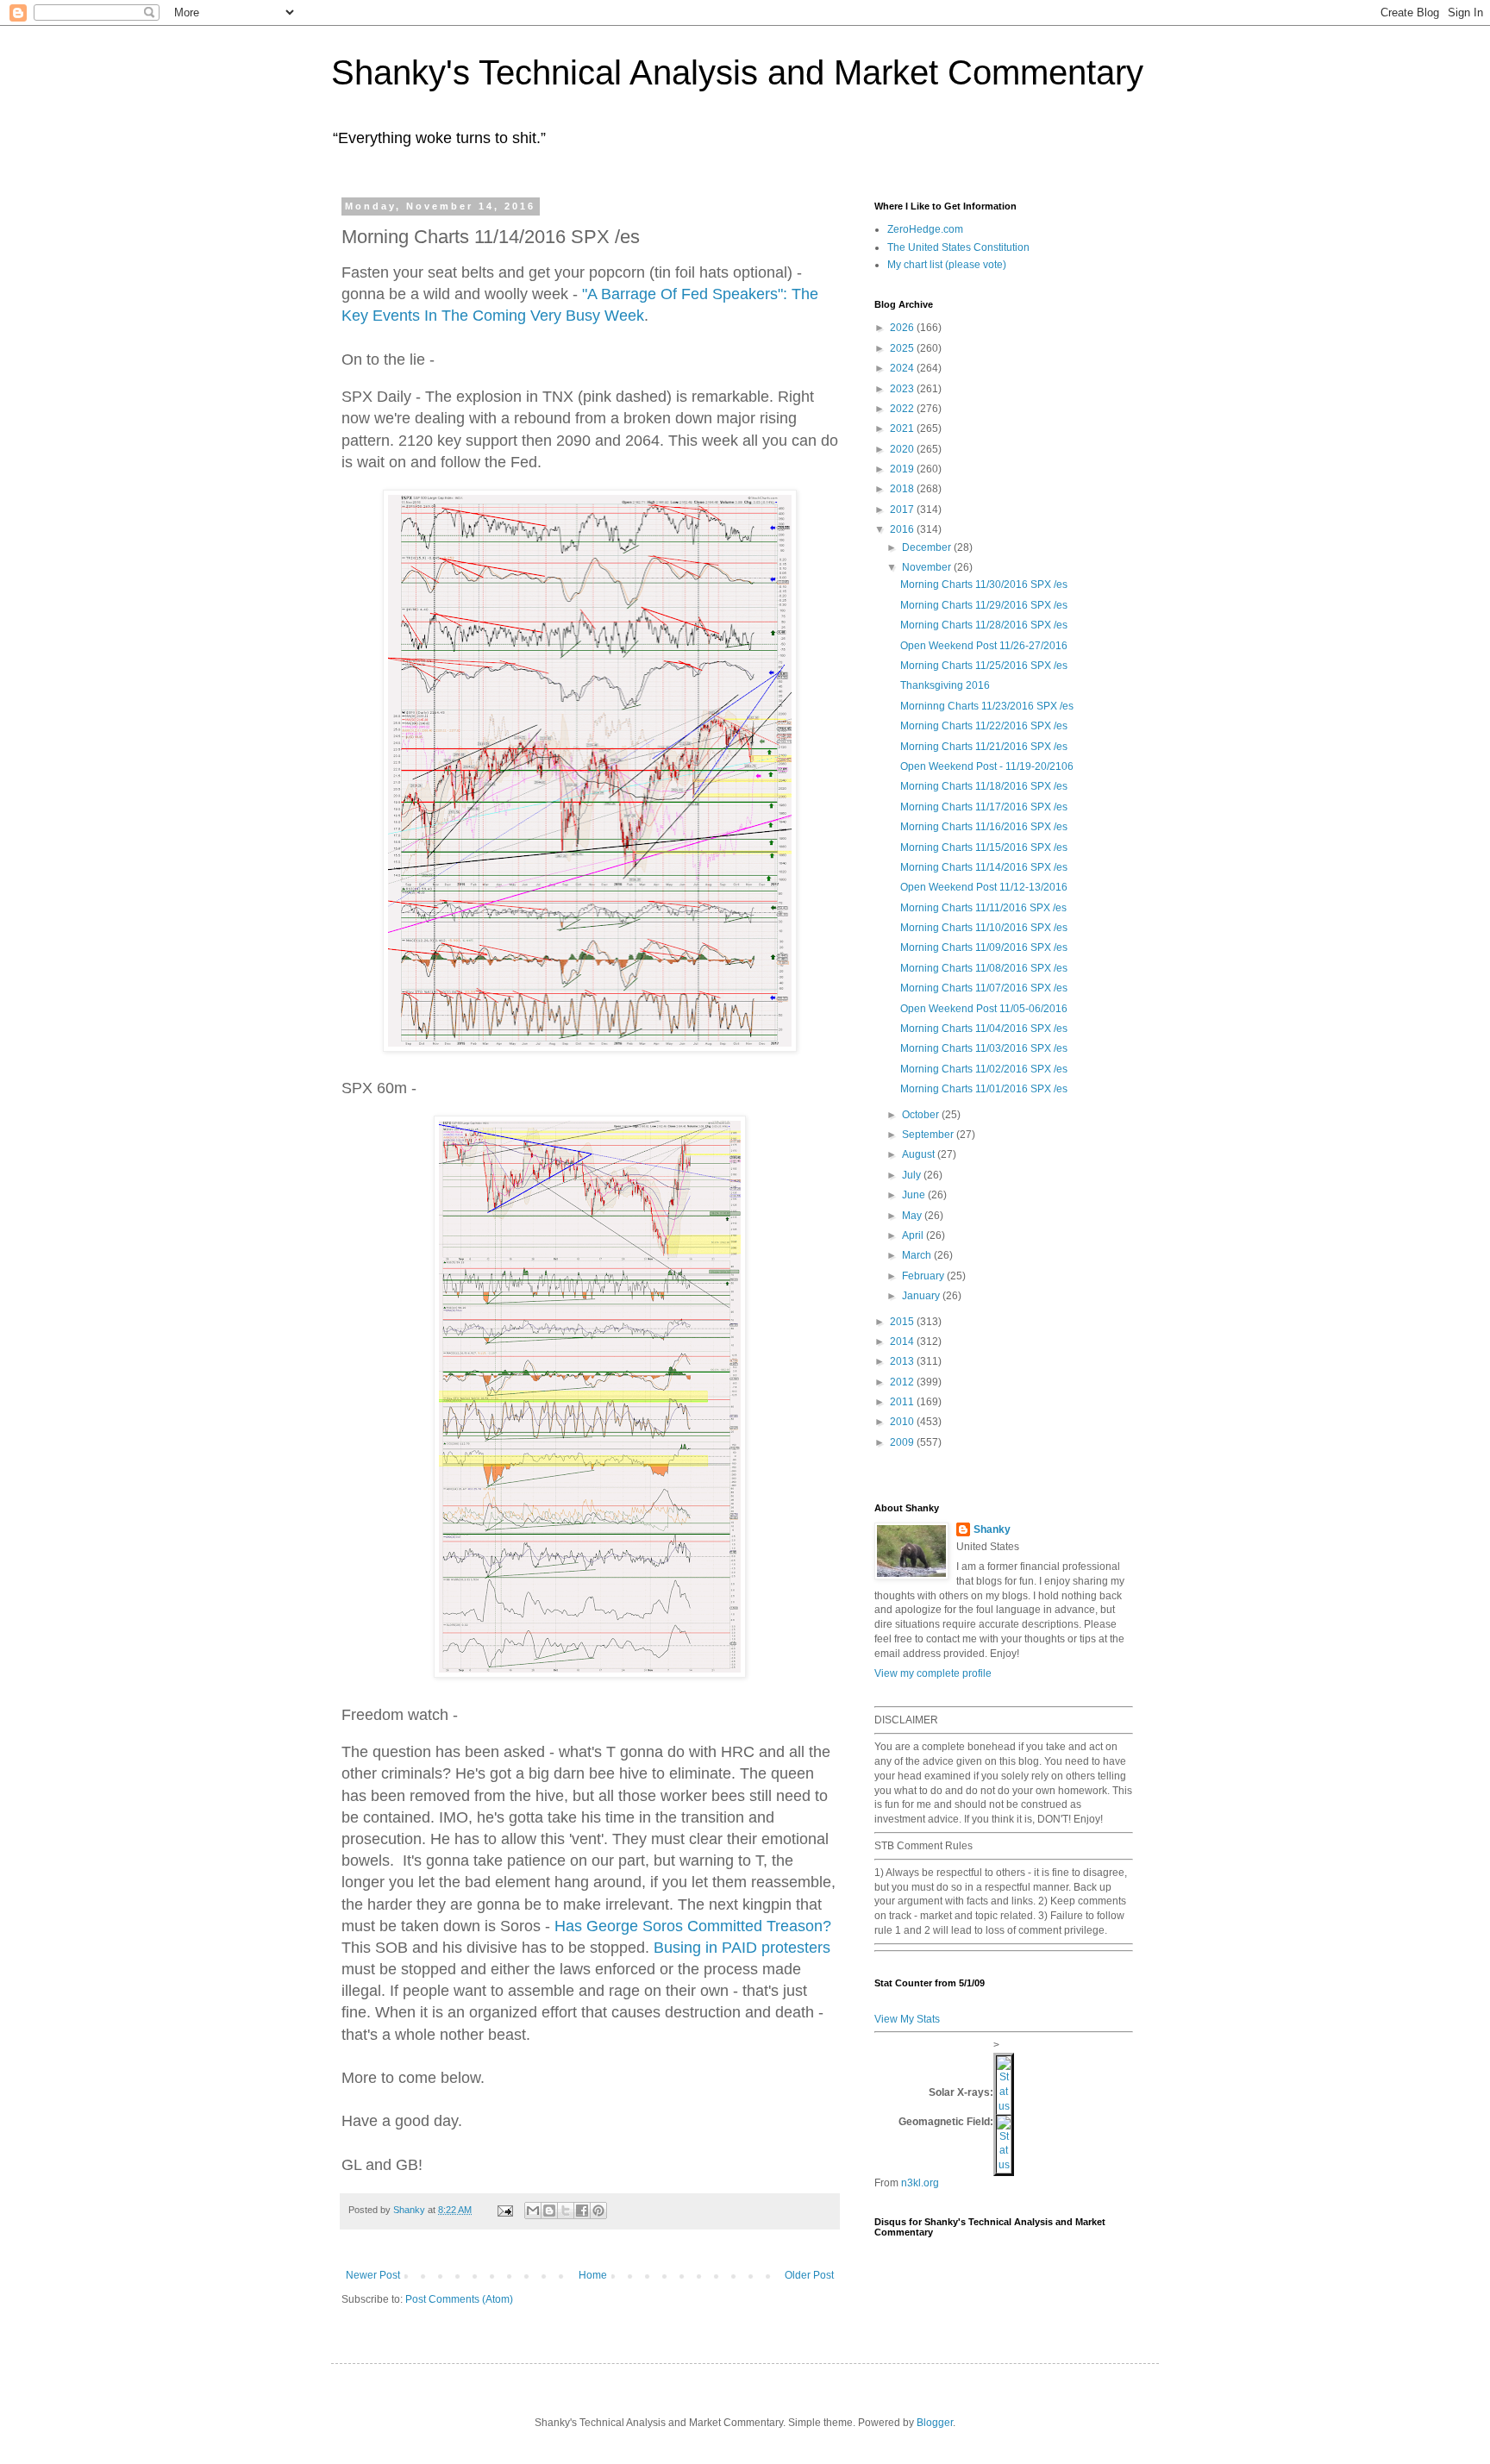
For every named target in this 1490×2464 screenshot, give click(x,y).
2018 (903, 489)
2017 (903, 510)
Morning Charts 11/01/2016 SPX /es (984, 1089)
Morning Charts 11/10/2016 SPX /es (984, 928)
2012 (903, 1382)
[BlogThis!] (549, 2211)
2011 (903, 1402)
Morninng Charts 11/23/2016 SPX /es (987, 706)
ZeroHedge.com (925, 229)
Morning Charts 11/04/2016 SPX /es (984, 1029)
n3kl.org (920, 2183)
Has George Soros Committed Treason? (693, 1926)
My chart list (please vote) (947, 265)
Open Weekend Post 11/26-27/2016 (984, 646)
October (922, 1115)
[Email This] (533, 2211)
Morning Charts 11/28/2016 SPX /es (984, 625)
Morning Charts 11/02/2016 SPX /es (984, 1069)
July (913, 1175)
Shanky (992, 1529)
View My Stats (907, 2019)
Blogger (935, 2423)
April (914, 1235)
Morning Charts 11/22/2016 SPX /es (984, 726)
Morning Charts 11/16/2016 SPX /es (984, 827)
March (918, 1255)
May (913, 1216)
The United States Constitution (958, 247)
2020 (903, 449)
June (915, 1195)
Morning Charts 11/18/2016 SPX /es (984, 786)
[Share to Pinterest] (598, 2211)
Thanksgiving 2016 (945, 685)
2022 (903, 409)
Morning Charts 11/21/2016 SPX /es (984, 747)
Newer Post (373, 2275)
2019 (903, 469)
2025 (903, 348)
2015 (903, 1322)
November (928, 567)
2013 (903, 1361)
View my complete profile (933, 1673)
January (922, 1296)
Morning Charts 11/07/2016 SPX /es (984, 988)
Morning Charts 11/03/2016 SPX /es (984, 1048)
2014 (903, 1341)
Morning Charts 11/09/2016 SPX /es (984, 947)
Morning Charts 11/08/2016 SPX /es (984, 968)
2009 (903, 1442)
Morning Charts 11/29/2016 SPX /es (984, 605)
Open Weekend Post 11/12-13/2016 (984, 887)
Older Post (809, 2275)
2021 (903, 428)
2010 (903, 1422)
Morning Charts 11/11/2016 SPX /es (983, 908)
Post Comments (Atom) (459, 2299)
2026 (903, 328)
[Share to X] (566, 2211)
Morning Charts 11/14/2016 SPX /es (984, 867)
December (928, 547)
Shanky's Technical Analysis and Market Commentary (737, 72)
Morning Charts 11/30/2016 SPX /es (984, 585)
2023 (903, 389)
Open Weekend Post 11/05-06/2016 (984, 1009)
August (920, 1154)
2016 (903, 529)
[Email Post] (504, 2210)
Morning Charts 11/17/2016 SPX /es (984, 807)
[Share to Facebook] (582, 2211)
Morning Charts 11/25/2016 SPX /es (984, 666)
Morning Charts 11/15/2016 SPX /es (984, 847)
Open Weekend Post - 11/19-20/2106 (987, 766)
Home (593, 2275)
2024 (903, 368)
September (929, 1135)
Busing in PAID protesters (742, 1948)
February (924, 1276)
